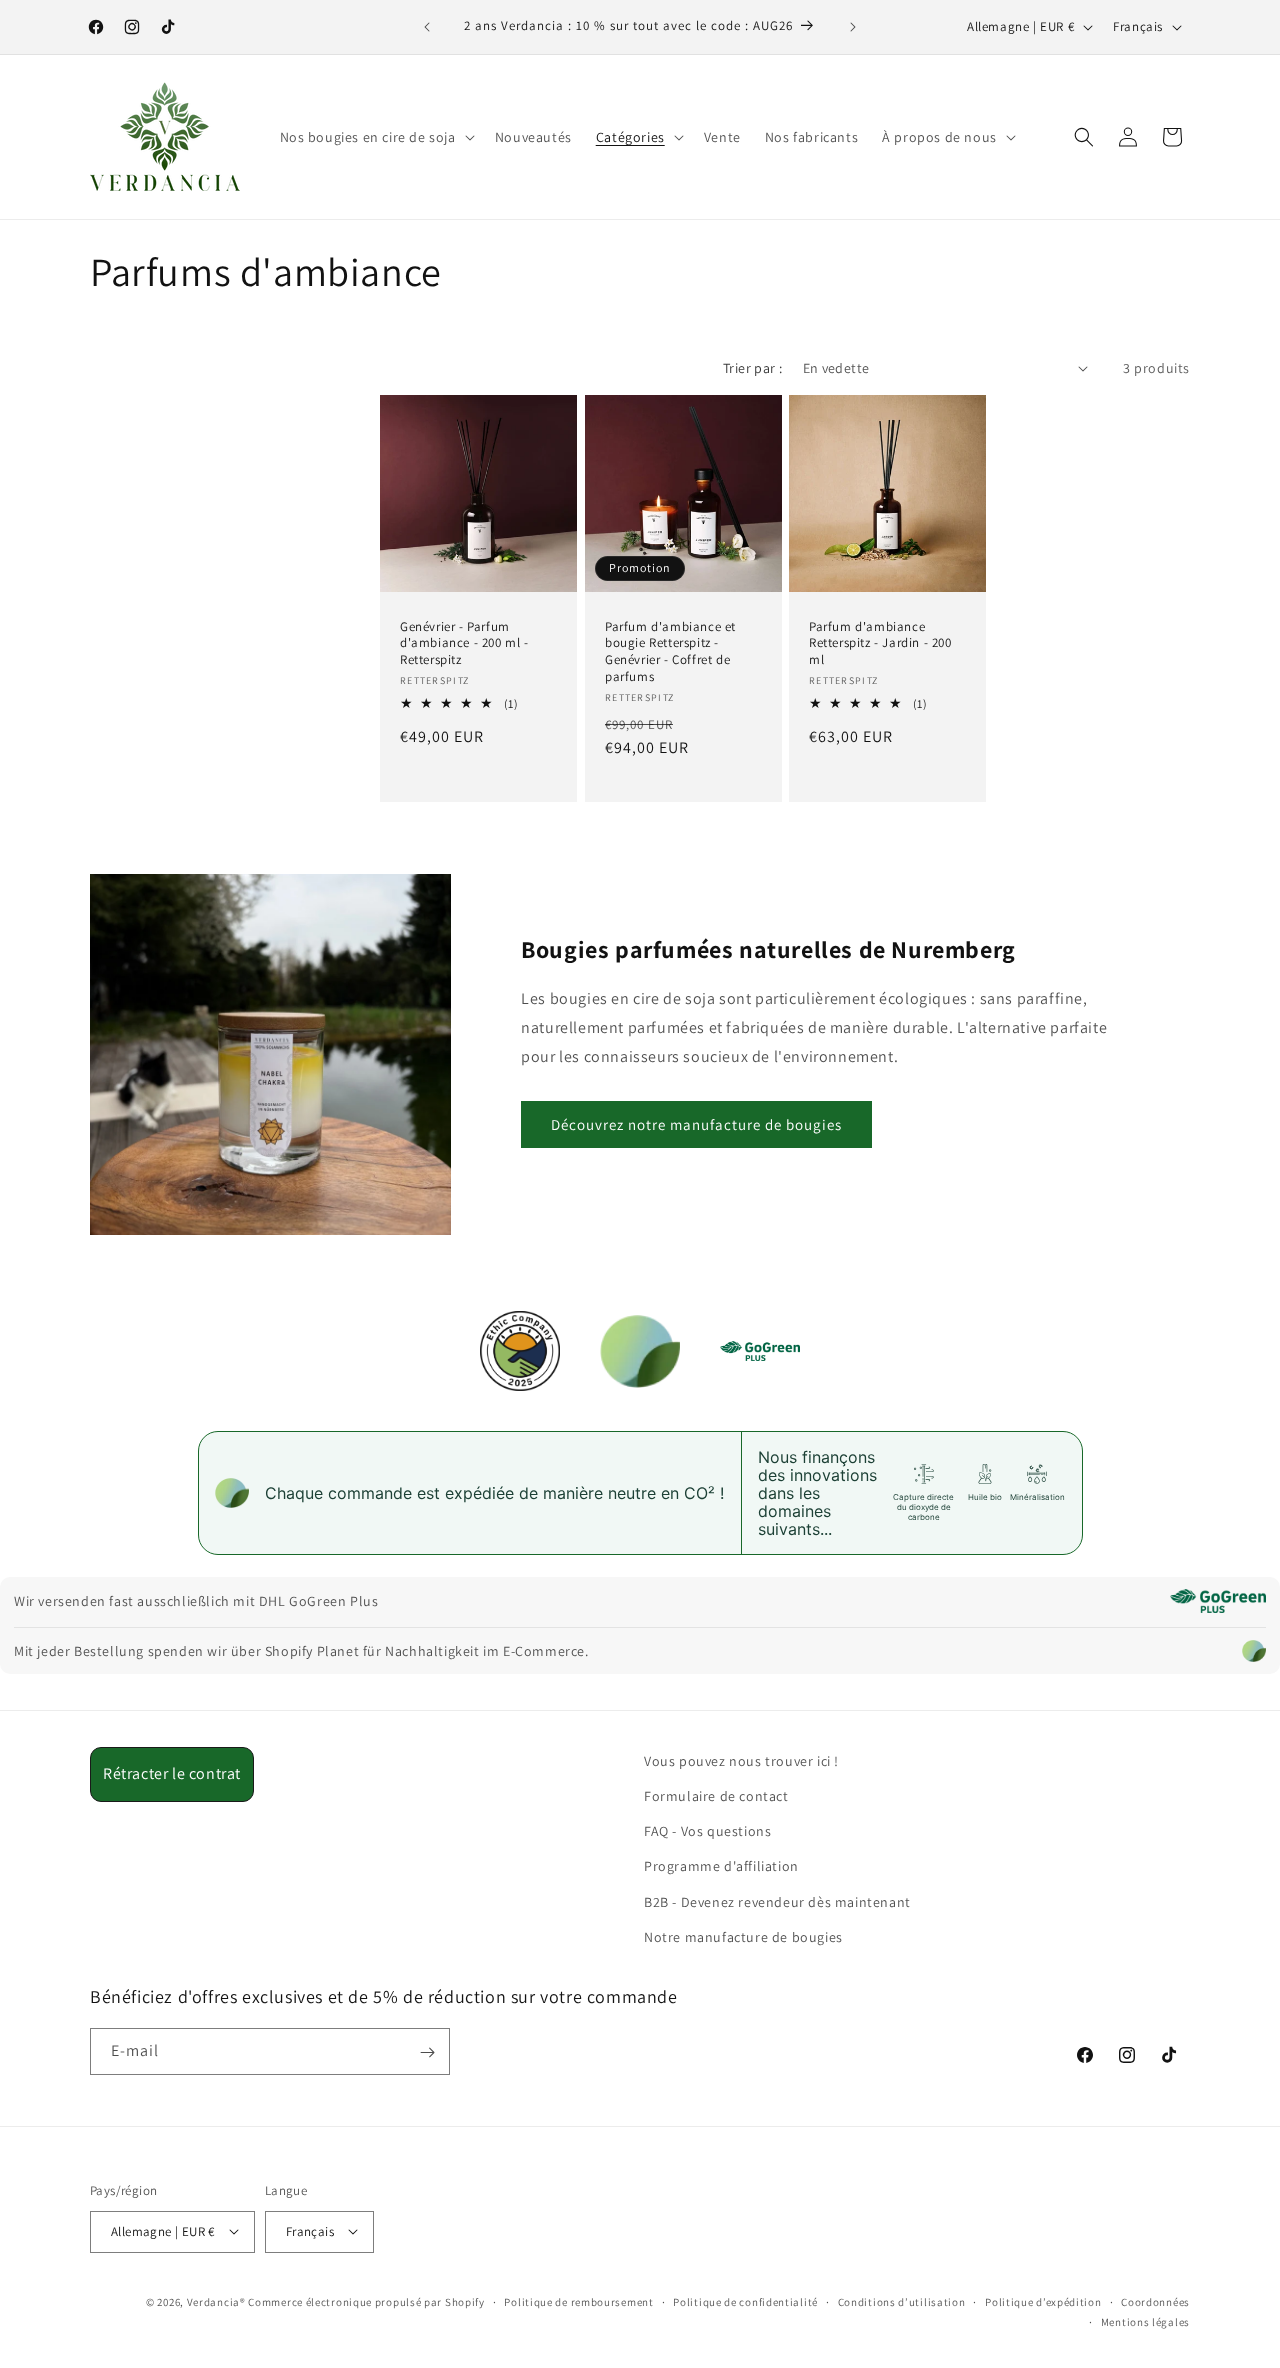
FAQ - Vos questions (707, 1832)
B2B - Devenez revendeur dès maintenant (777, 1902)
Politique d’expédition (1043, 2301)
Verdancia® (216, 2301)
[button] (375, 137)
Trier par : (752, 368)
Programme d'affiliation (721, 1867)
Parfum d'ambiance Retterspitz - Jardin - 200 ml (880, 643)
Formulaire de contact (716, 1796)
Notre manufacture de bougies (743, 1937)
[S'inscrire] (427, 2052)
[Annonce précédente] (427, 27)
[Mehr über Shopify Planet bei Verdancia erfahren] (1254, 1651)
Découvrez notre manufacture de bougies (696, 1124)
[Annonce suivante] (853, 27)
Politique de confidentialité (745, 2301)
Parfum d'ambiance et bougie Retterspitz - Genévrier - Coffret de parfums (670, 651)
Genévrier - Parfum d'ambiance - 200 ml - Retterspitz (464, 643)
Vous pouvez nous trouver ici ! (741, 1761)
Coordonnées (1155, 2301)
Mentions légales (1145, 2321)
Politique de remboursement (578, 2301)
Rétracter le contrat (172, 1773)
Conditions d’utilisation (902, 2301)
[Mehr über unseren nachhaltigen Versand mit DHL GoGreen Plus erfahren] (1218, 1601)
